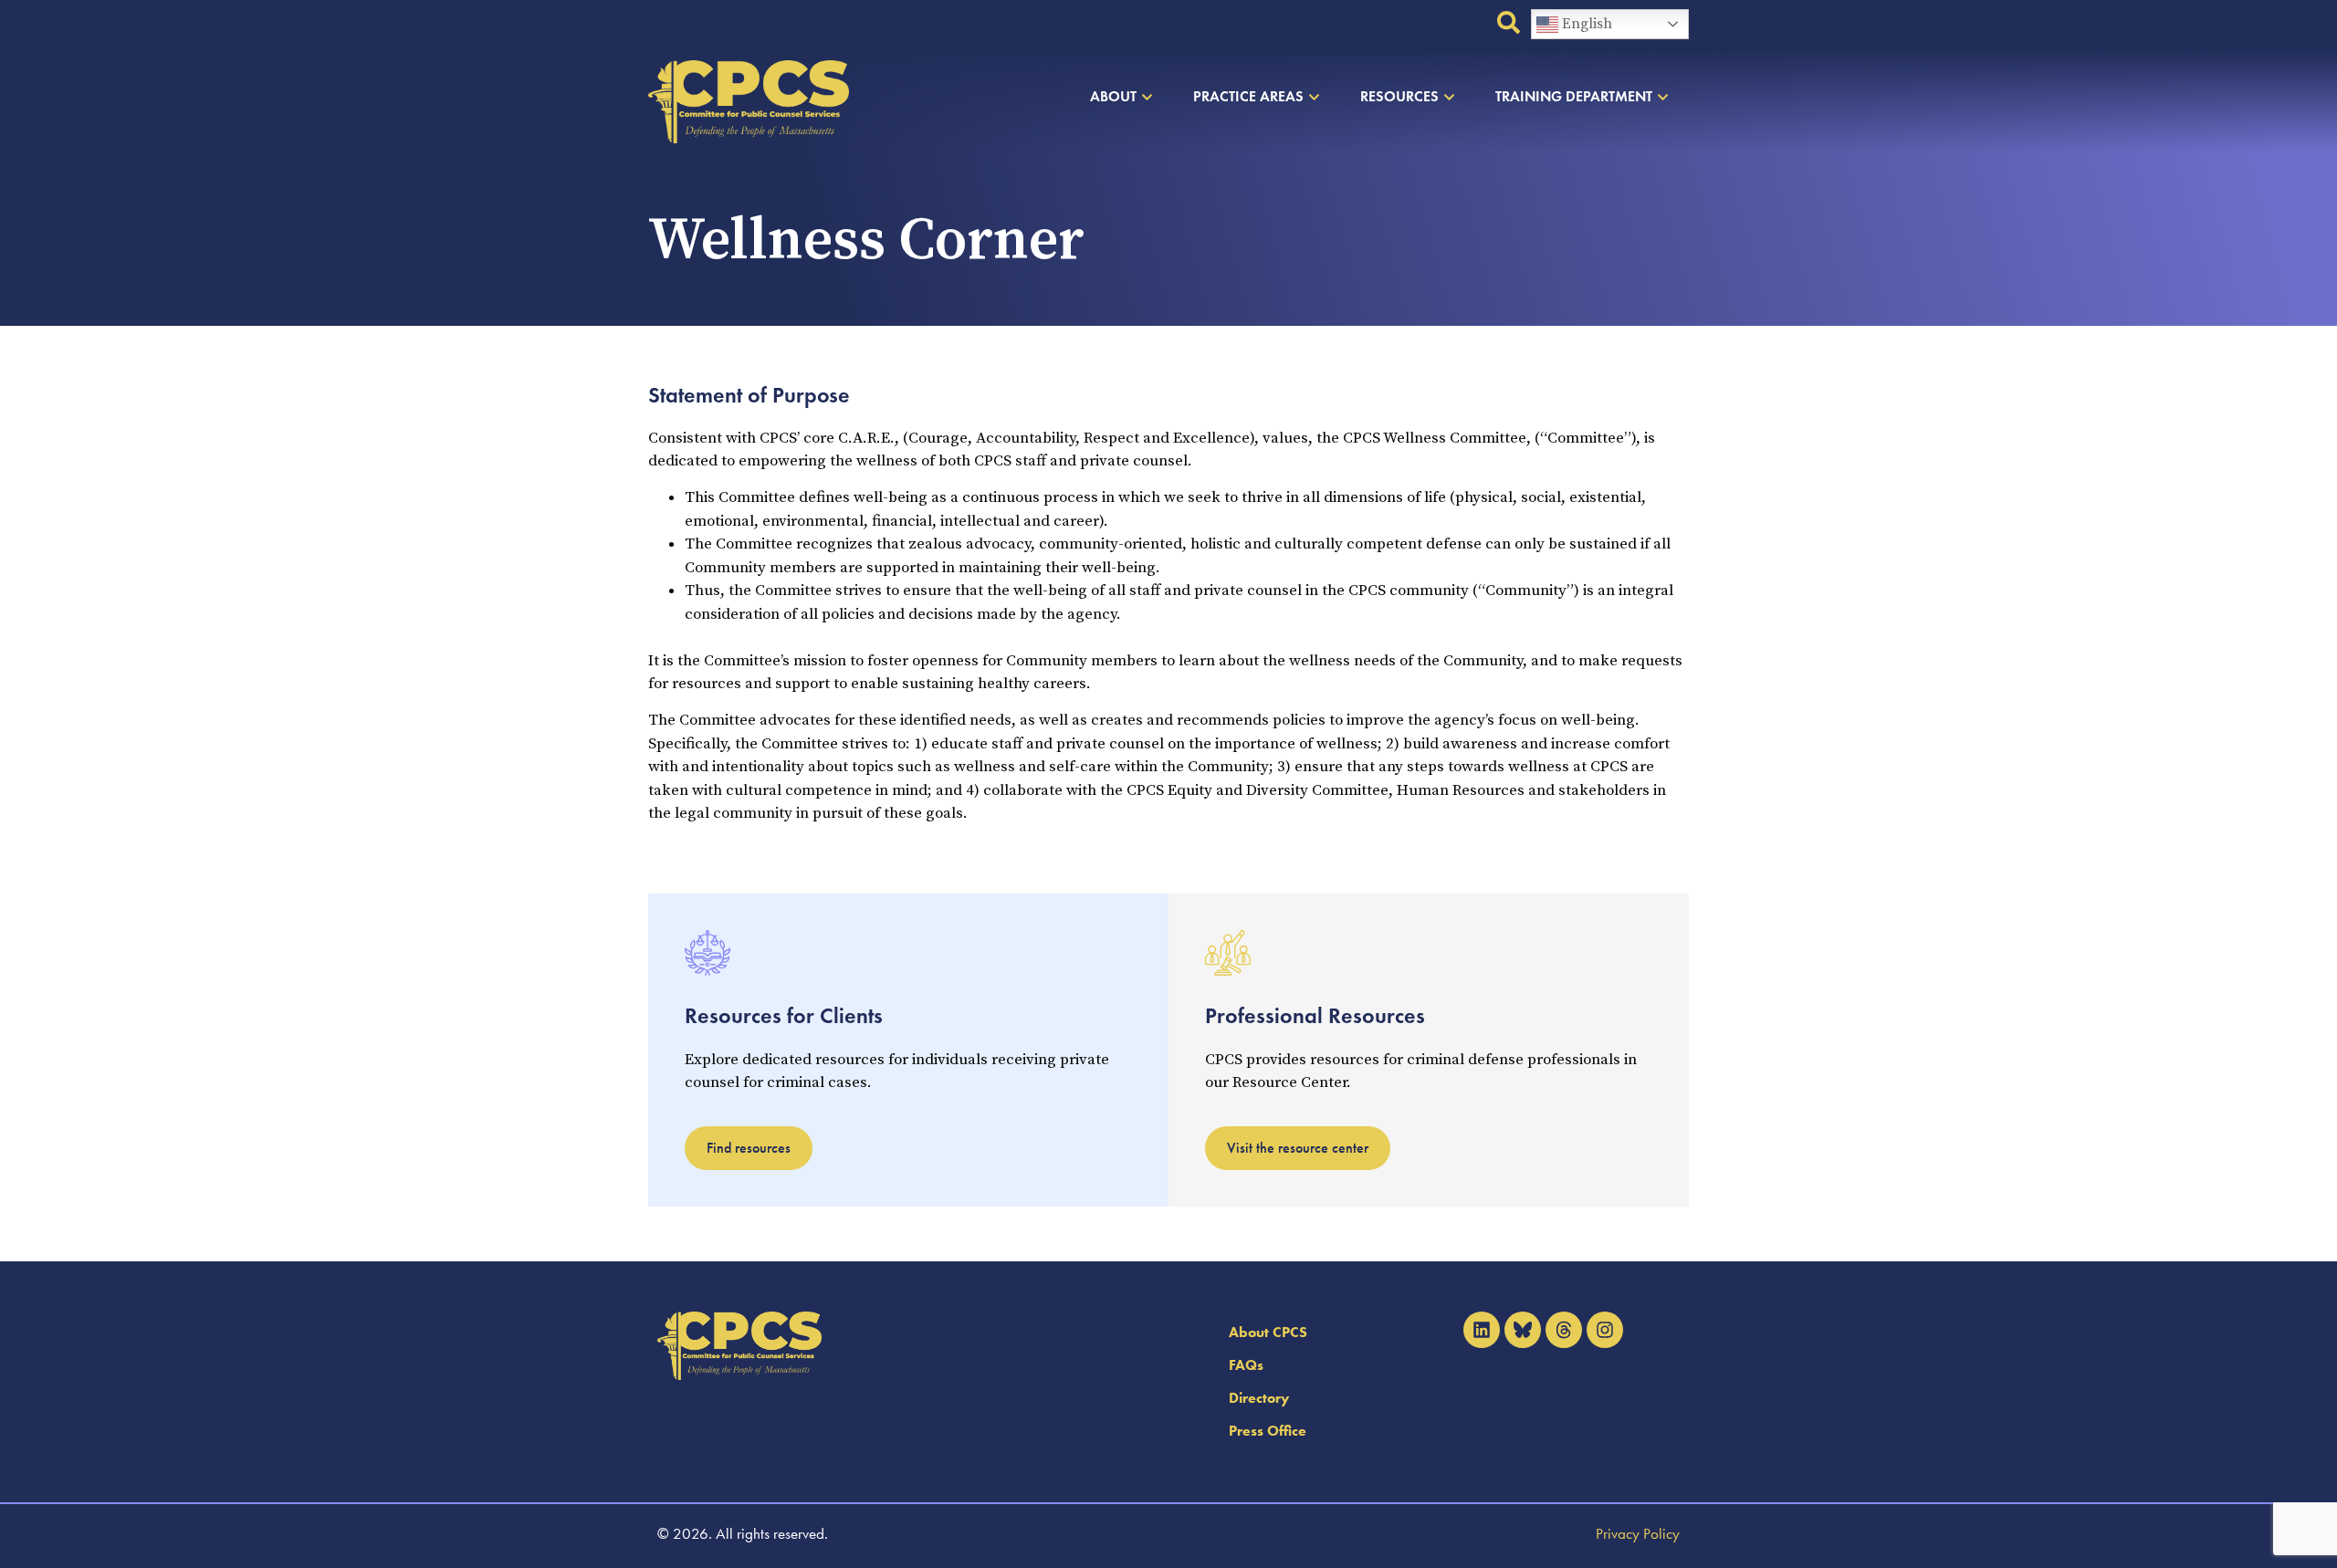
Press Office (1268, 1431)
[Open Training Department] (1663, 97)
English (1585, 24)
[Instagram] (1605, 1330)
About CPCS (1268, 1332)
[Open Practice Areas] (1314, 97)
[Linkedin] (1482, 1330)
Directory (1259, 1398)
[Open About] (1147, 97)
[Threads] (1564, 1330)
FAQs (1246, 1365)
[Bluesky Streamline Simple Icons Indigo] (1523, 1330)
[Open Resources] (1449, 97)
